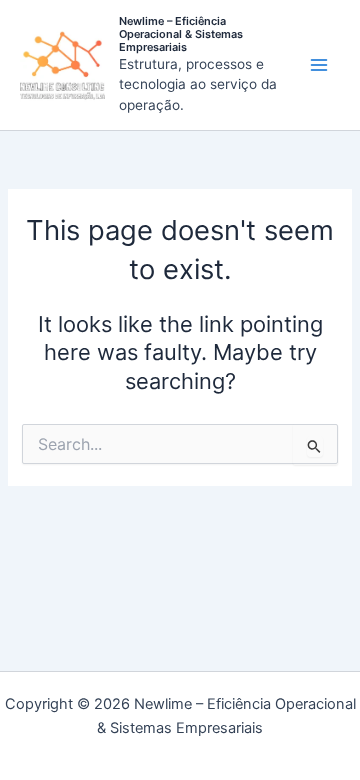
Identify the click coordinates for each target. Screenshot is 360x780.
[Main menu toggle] (319, 65)
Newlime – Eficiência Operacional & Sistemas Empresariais (181, 34)
